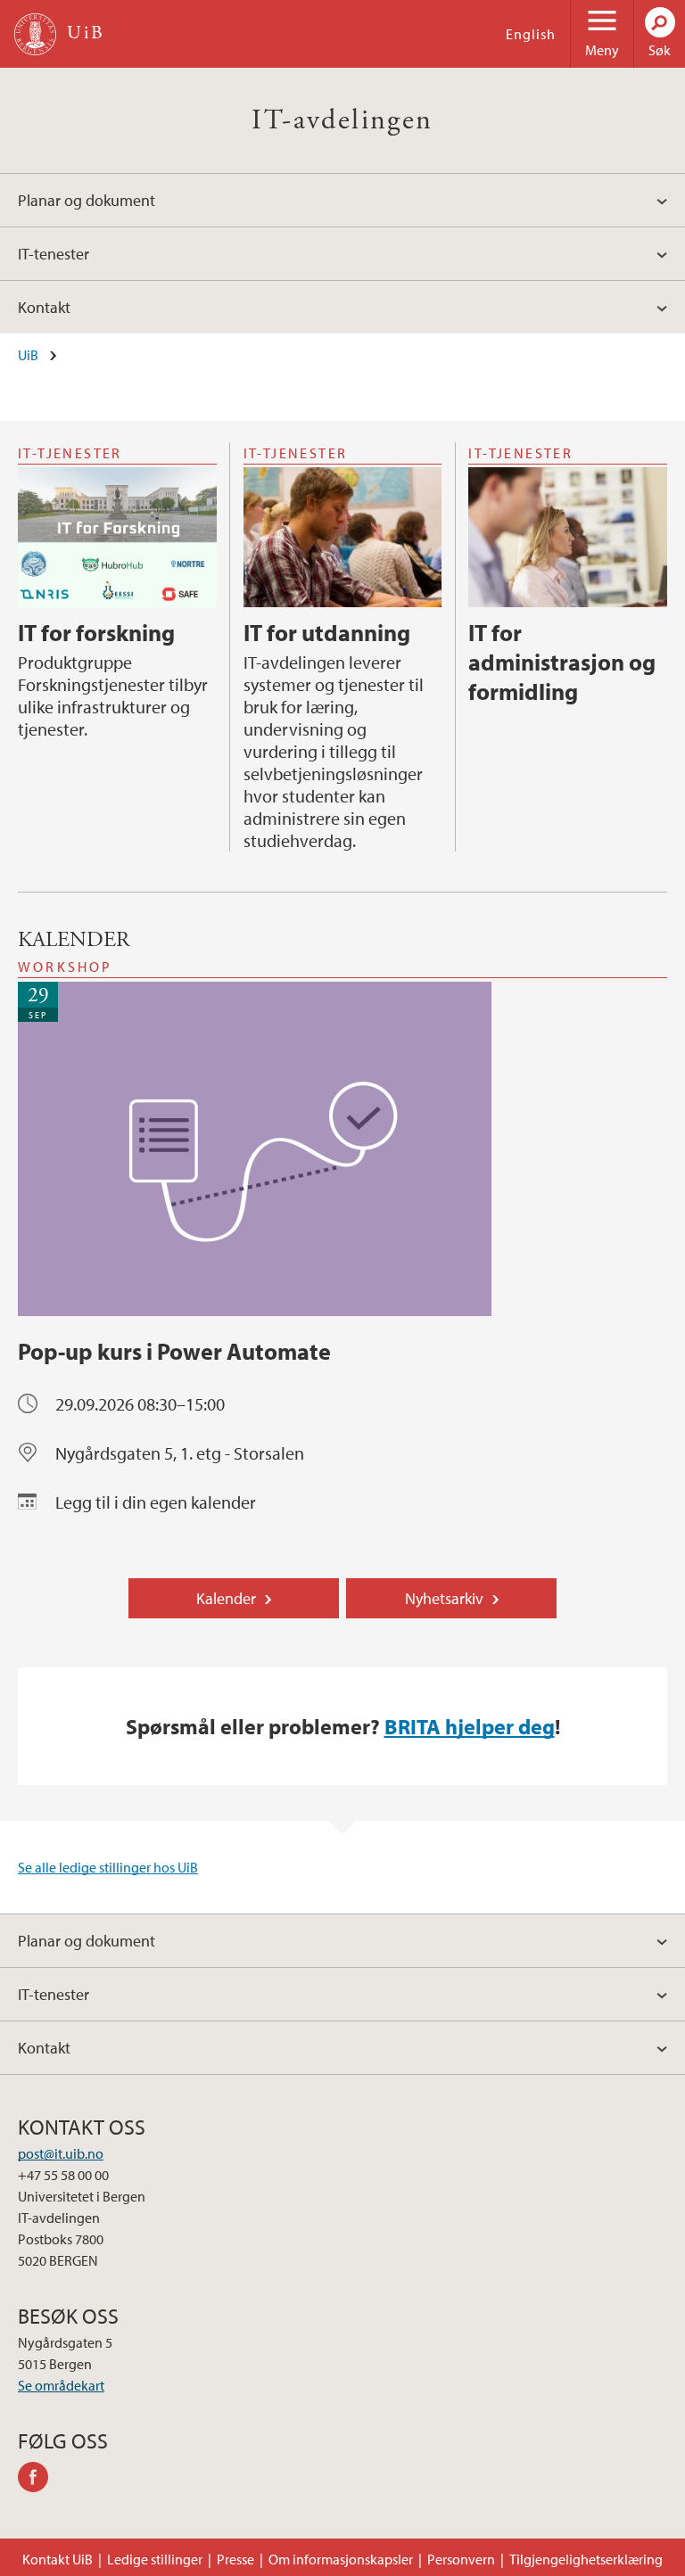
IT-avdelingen (342, 120)
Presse (235, 2559)
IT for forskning (96, 633)
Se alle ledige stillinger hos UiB (108, 1867)
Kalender (226, 1598)
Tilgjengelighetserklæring (586, 2559)
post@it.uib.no (61, 2153)
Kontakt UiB (58, 2559)
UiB (28, 355)
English (531, 34)
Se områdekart (61, 2385)
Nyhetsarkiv (444, 1598)
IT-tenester (54, 254)
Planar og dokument (87, 200)
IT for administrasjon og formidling (562, 662)
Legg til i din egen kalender (156, 1502)
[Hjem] (35, 34)
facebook (39, 2480)
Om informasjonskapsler (341, 2559)
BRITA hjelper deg (470, 1726)
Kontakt (44, 307)
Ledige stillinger (155, 2559)
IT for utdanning (327, 633)
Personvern (461, 2559)
